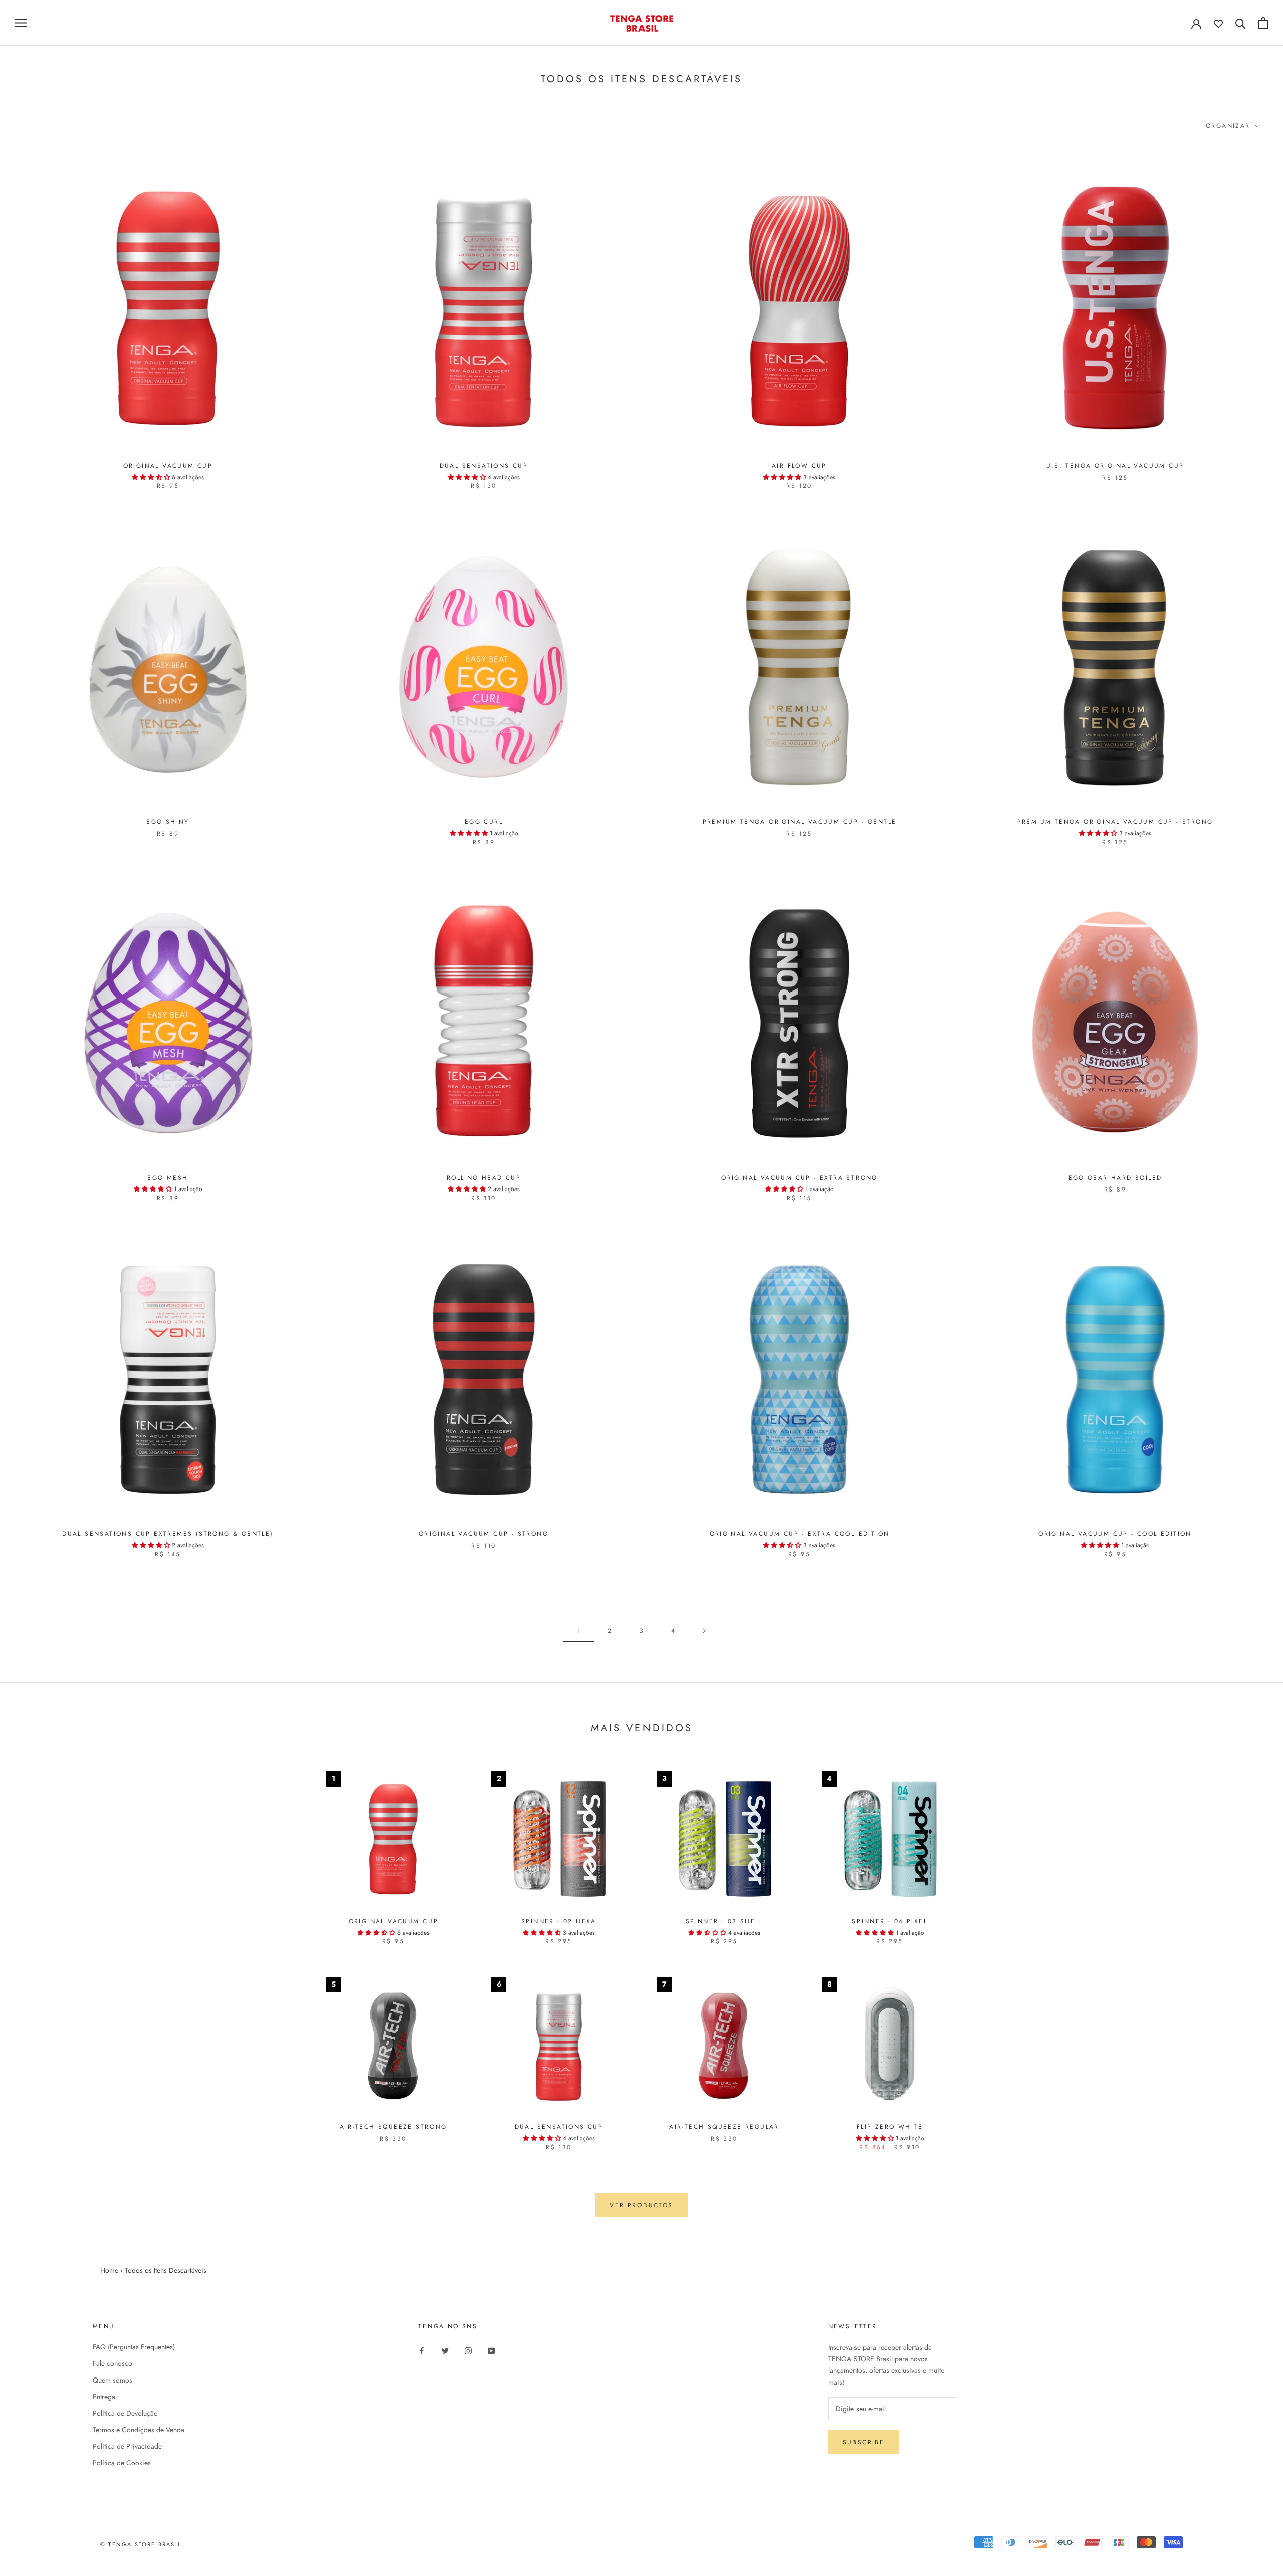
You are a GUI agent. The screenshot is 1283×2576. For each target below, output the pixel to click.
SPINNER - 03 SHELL (724, 1921)
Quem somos (113, 2380)
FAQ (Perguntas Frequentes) (134, 2347)
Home (109, 2270)
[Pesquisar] (1241, 23)
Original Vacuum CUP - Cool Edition (1115, 1534)
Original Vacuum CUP (168, 466)
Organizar (1230, 126)
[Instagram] (468, 2351)
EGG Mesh (168, 1178)
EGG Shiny (168, 822)
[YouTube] (491, 2351)
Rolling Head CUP (484, 1178)
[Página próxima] (704, 1631)
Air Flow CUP (799, 466)
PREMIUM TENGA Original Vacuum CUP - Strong (1115, 822)
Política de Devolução (125, 2413)
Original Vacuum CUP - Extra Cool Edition (800, 1534)
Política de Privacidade (127, 2446)
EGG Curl (484, 822)
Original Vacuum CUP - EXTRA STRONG (799, 1178)
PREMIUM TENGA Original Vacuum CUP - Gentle (800, 822)
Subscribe (864, 2442)
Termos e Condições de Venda (139, 2430)
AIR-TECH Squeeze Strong (393, 2127)
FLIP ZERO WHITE (890, 2127)
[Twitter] (445, 2351)
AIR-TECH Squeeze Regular (724, 2127)
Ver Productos (641, 2205)
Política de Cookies (122, 2463)
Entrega (104, 2397)
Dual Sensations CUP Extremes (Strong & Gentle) (168, 1534)
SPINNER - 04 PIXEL (890, 1921)
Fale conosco (113, 2363)
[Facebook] (422, 2351)
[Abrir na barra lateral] (21, 23)
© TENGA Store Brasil (141, 2544)
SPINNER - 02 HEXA (559, 1921)
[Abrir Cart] (1263, 23)
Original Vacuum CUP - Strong (484, 1534)
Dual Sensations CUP (484, 466)
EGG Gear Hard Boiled (1115, 1178)
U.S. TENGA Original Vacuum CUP (1115, 466)
